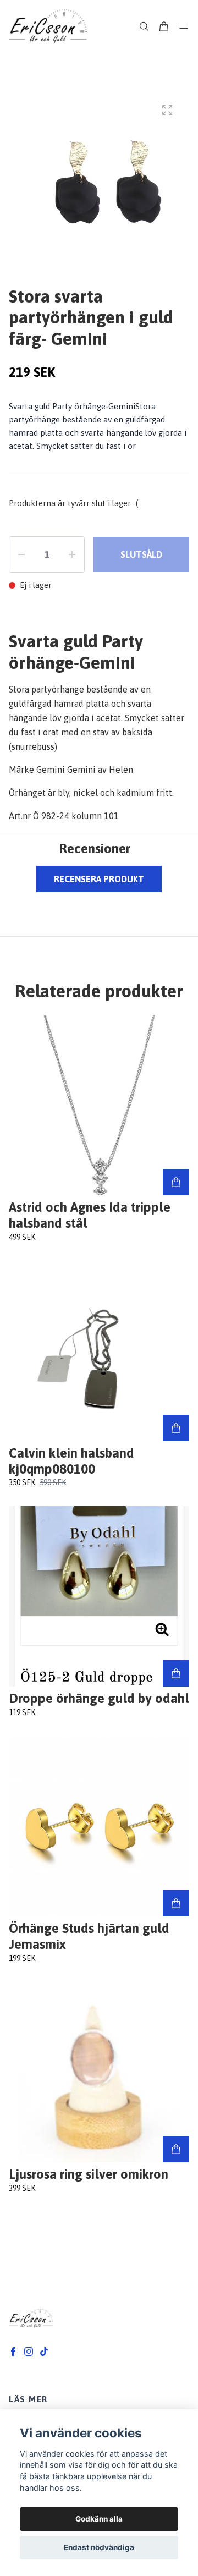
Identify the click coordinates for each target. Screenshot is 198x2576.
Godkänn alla (99, 2519)
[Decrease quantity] (21, 554)
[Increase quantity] (72, 554)
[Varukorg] (164, 26)
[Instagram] (29, 2352)
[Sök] (144, 26)
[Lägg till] (176, 1182)
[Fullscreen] (167, 110)
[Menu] (184, 26)
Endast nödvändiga (99, 2547)
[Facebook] (13, 2352)
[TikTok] (44, 2352)
